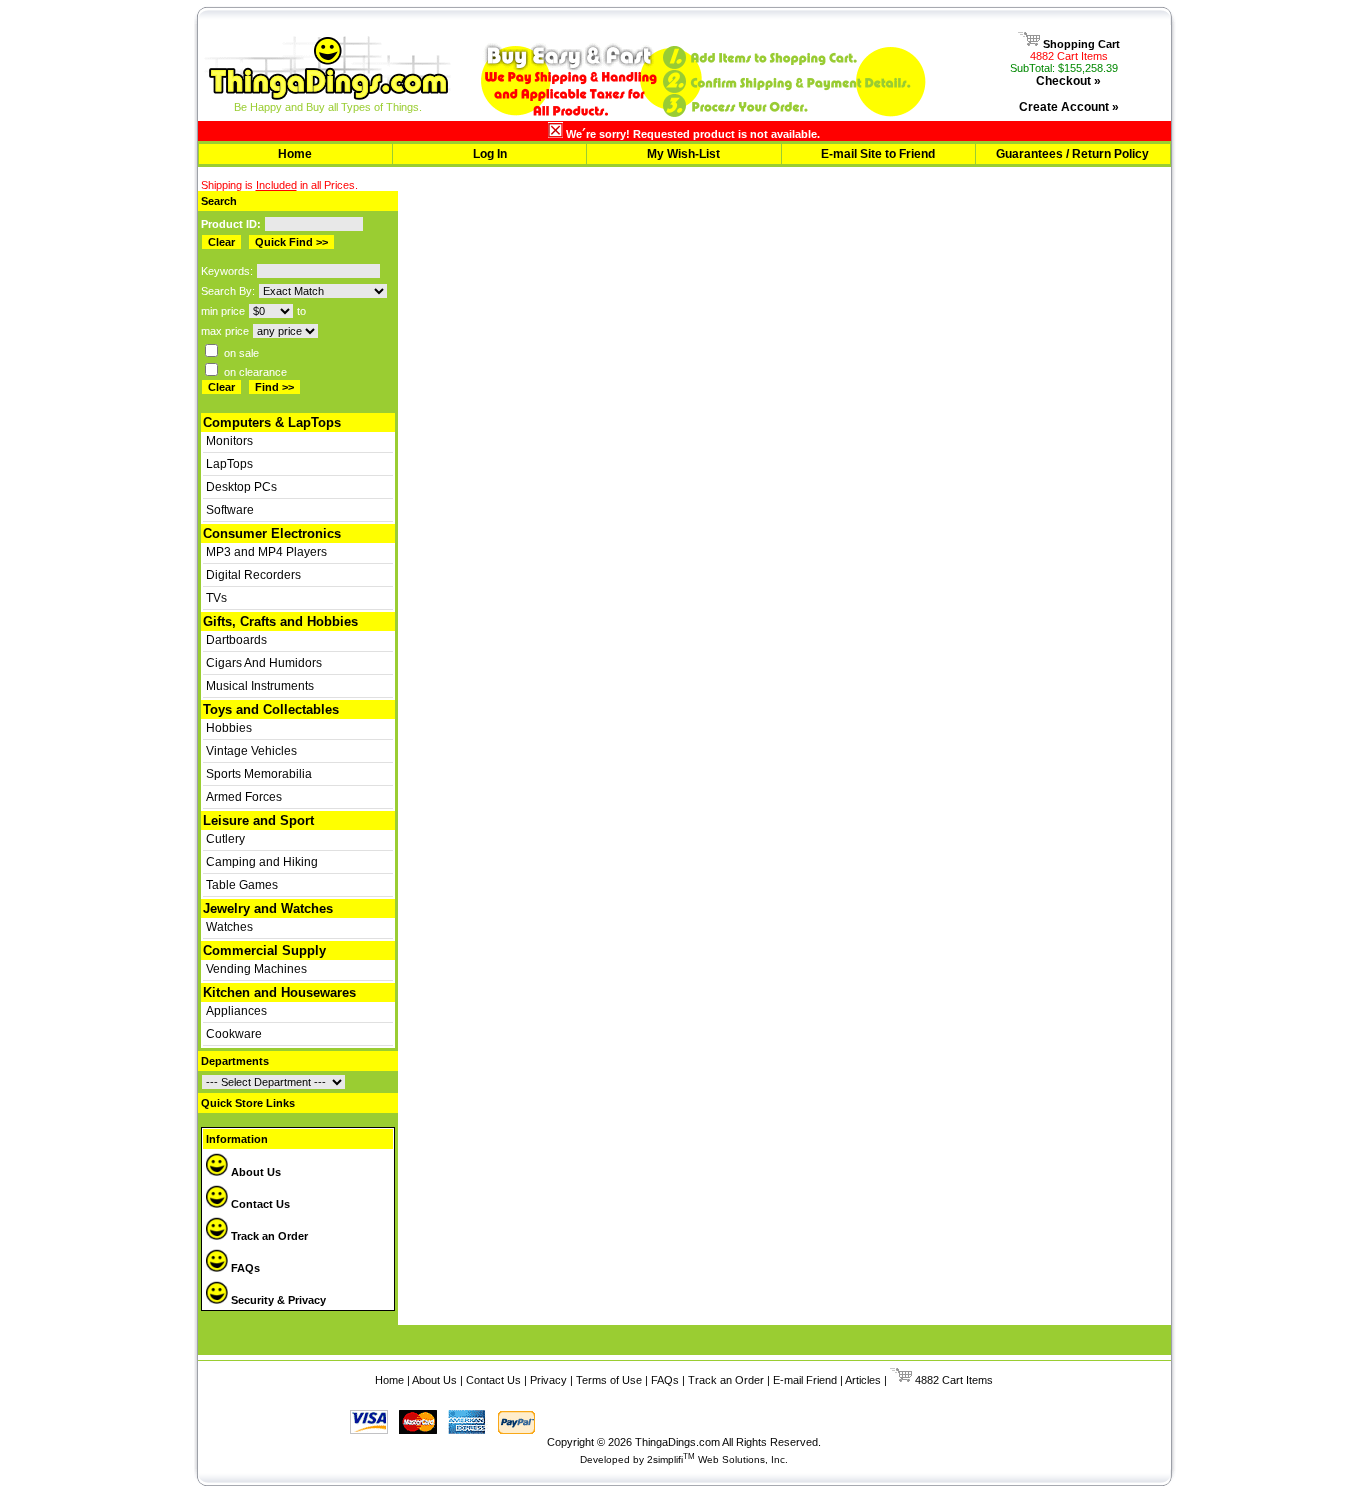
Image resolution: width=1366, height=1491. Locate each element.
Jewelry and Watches (268, 908)
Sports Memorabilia (259, 774)
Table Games (242, 885)
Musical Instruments (260, 686)
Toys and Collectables (271, 709)
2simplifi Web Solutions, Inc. (717, 1459)
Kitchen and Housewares (279, 992)
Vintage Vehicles (251, 751)
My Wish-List (683, 154)
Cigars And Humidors (264, 663)
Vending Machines (256, 969)
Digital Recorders (253, 575)
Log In (490, 154)
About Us (254, 1172)
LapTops (229, 464)
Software (230, 510)
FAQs (244, 1268)
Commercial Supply (264, 950)
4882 (925, 1380)
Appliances (236, 1011)
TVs (216, 598)
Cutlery (225, 839)
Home (295, 154)
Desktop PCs (241, 487)
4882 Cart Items (1069, 56)
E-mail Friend (805, 1380)
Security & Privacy (277, 1300)
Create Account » (1069, 107)
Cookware (234, 1034)
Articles (863, 1380)
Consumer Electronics (272, 533)
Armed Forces (244, 797)
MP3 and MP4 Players (266, 552)
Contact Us (259, 1204)
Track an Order (268, 1236)
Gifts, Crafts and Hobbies (280, 621)
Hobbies (229, 728)
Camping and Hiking (262, 862)
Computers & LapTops (272, 422)
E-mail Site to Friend (878, 154)
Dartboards (236, 640)
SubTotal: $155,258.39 (1064, 68)
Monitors (229, 441)
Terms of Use (609, 1380)
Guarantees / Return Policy (1072, 154)
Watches (229, 927)
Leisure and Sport (258, 820)
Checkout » (1068, 81)
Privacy (548, 1380)
